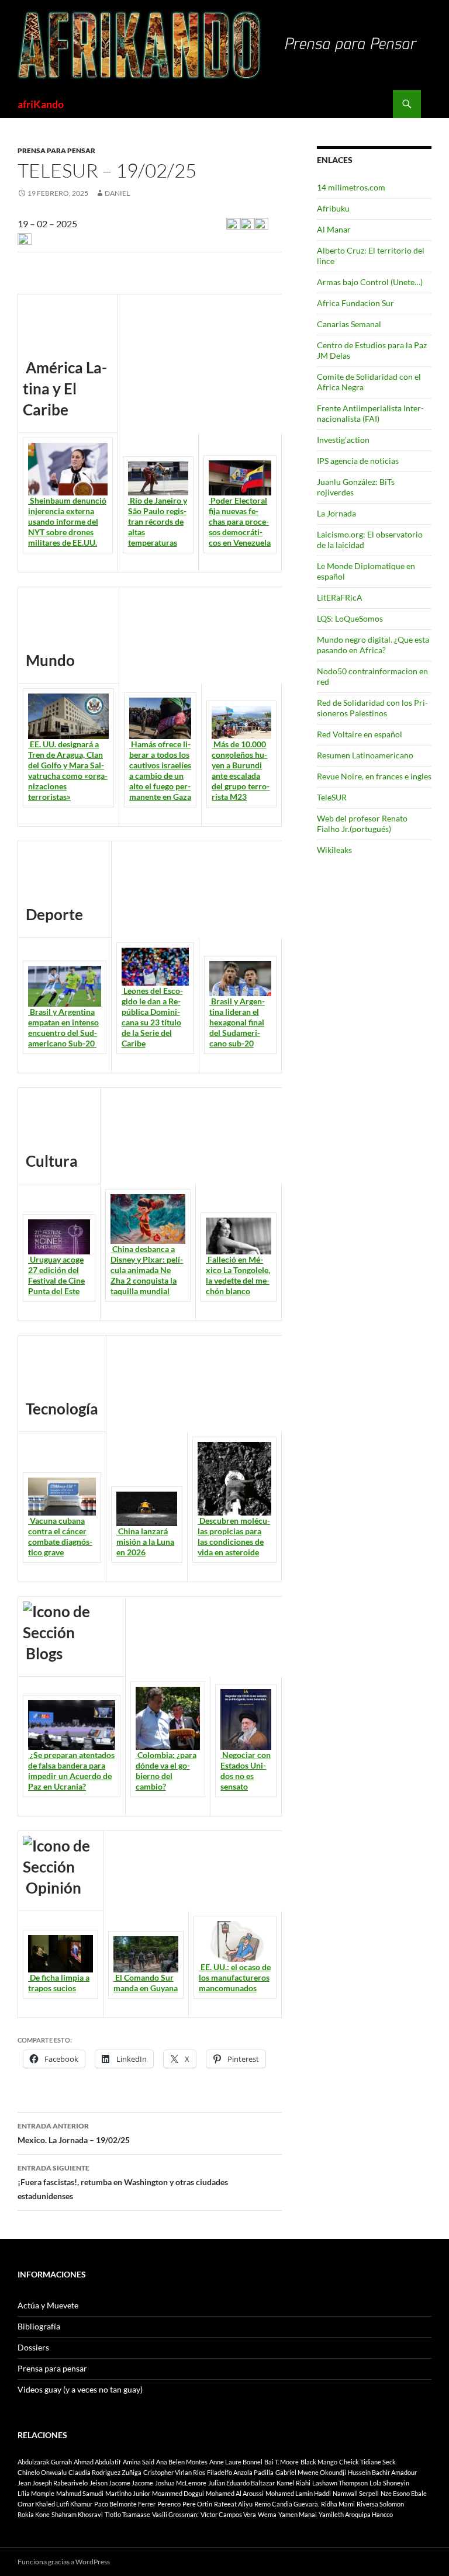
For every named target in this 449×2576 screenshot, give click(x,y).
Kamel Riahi (293, 2483)
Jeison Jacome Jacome (121, 2483)
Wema (267, 2514)
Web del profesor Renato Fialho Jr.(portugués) (362, 824)
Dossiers (33, 2347)
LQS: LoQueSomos (350, 618)
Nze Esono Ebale (404, 2493)
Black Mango (319, 2462)
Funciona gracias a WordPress (64, 2562)
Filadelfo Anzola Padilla (240, 2472)
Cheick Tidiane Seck (367, 2462)
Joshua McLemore (181, 2483)
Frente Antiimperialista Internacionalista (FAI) (370, 413)
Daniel (117, 193)
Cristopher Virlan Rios (174, 2472)
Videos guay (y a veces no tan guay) (80, 2389)
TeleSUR (332, 797)
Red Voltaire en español (360, 734)
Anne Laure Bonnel (236, 2462)
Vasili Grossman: (175, 2514)
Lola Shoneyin (389, 2483)
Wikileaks (334, 850)
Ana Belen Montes (182, 2462)
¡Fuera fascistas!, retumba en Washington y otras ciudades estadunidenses (123, 2182)
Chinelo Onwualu (42, 2472)
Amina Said (139, 2462)
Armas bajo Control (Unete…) (370, 282)
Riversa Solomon (380, 2504)
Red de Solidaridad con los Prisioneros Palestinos (372, 708)
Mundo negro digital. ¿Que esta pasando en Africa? (373, 645)
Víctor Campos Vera (228, 2514)
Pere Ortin (197, 2504)
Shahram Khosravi (77, 2514)
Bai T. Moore (282, 2462)
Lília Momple (36, 2493)
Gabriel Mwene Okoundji (311, 2472)
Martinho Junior (128, 2493)
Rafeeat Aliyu (233, 2504)
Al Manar (334, 229)
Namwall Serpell (356, 2493)
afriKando (41, 104)
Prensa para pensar (56, 150)
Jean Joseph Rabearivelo (53, 2483)
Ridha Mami (338, 2504)
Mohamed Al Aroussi (235, 2493)
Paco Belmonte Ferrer (125, 2504)
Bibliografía (39, 2326)
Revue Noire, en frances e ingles (374, 776)
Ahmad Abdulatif (97, 2462)
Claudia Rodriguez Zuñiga (105, 2472)
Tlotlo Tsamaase (127, 2514)
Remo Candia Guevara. (287, 2504)
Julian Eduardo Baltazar (241, 2483)
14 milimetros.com (351, 187)
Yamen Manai (298, 2514)
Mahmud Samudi (80, 2493)
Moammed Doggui (178, 2493)
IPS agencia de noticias (358, 461)
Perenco (169, 2504)
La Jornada (336, 513)
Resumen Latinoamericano (365, 755)
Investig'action (343, 440)
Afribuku (333, 208)
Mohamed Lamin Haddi (298, 2493)
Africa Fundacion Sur (355, 303)
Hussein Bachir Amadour (382, 2472)
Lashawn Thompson (340, 2483)
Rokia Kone (34, 2514)
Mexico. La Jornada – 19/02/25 (74, 2133)
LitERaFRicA (340, 597)
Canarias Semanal (349, 324)
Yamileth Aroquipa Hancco (356, 2514)
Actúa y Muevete (48, 2305)
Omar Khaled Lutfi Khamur (55, 2504)
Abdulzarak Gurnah (45, 2462)
